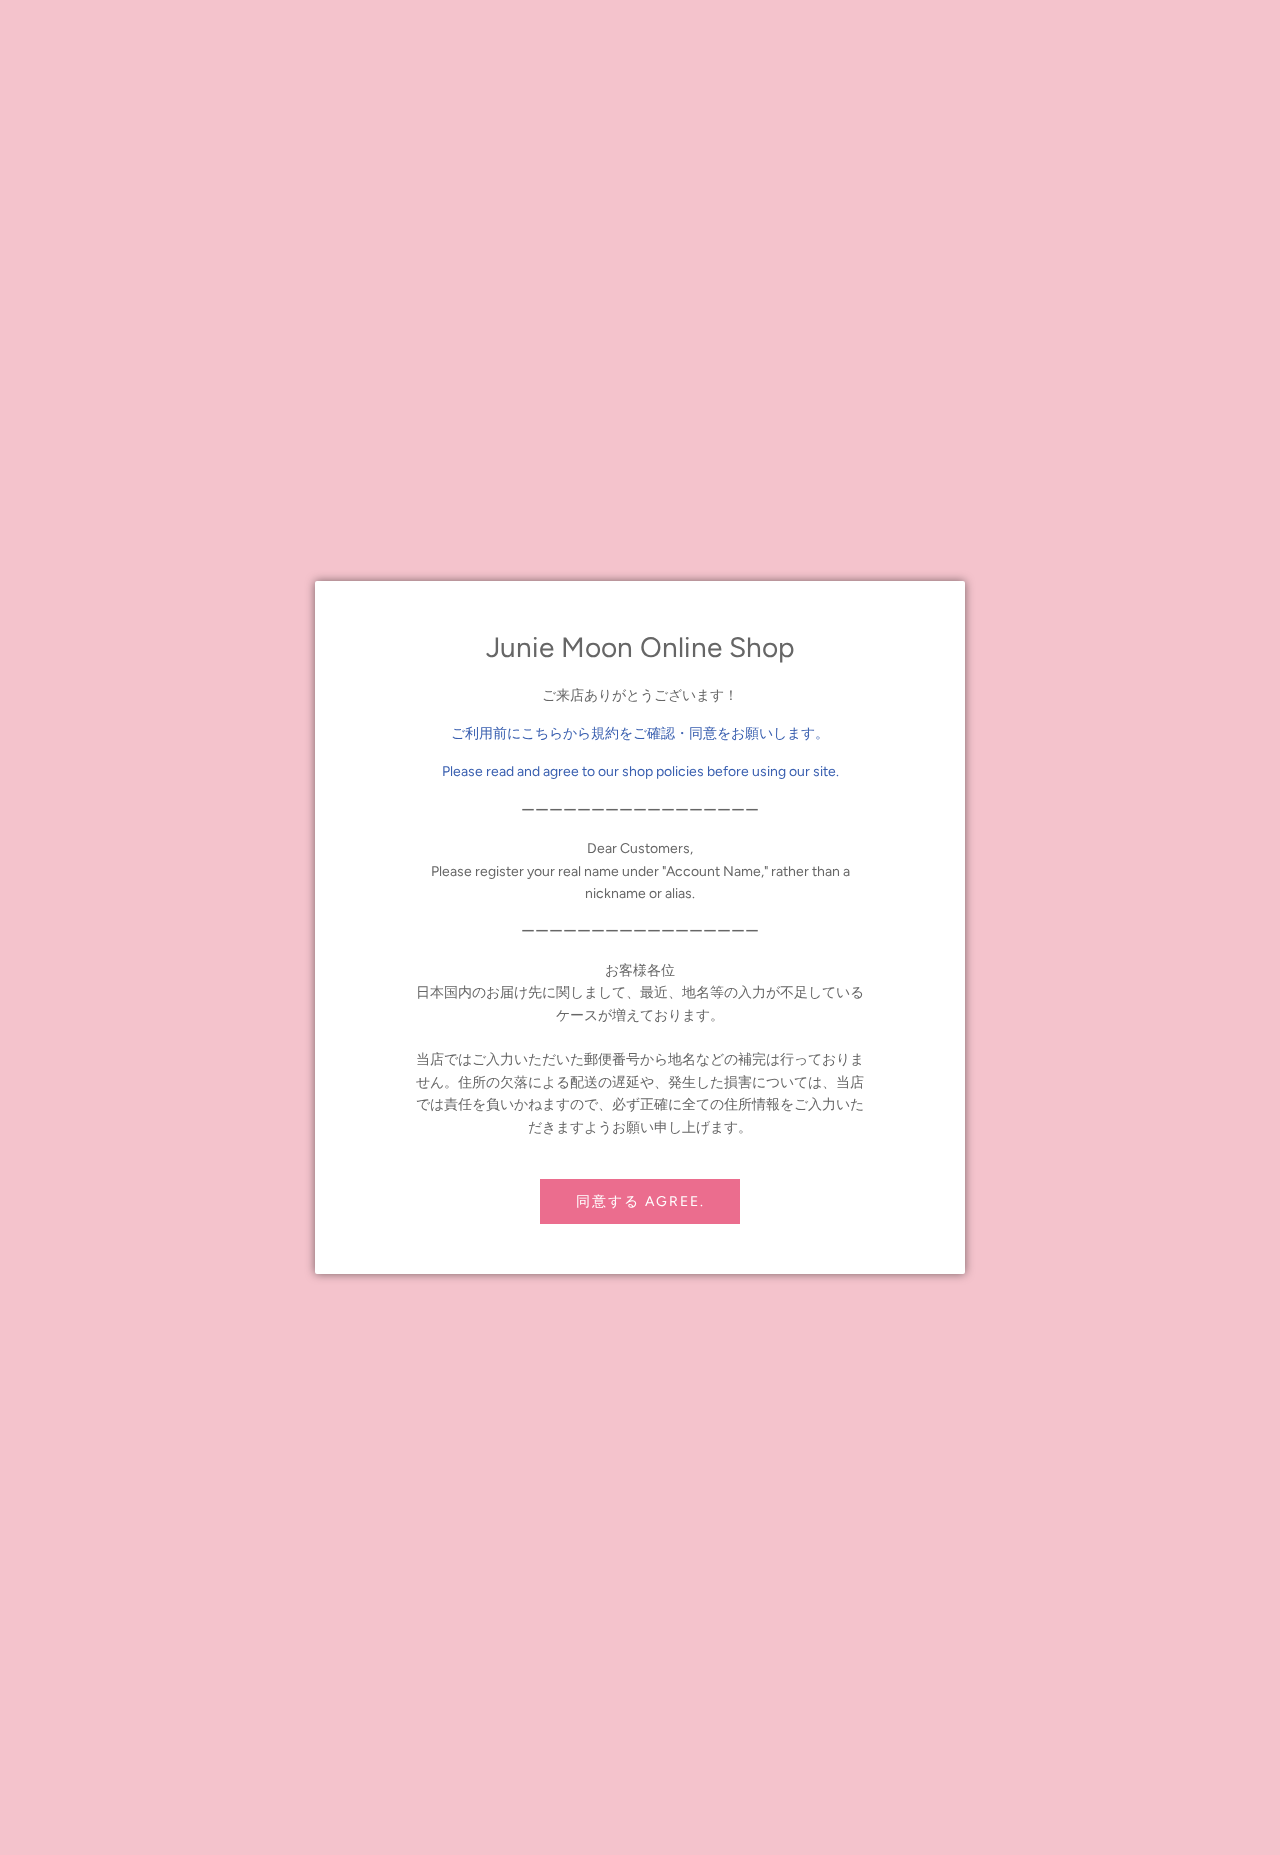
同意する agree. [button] (640, 1201)
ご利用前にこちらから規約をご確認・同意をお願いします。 (640, 733)
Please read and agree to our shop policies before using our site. (640, 771)
